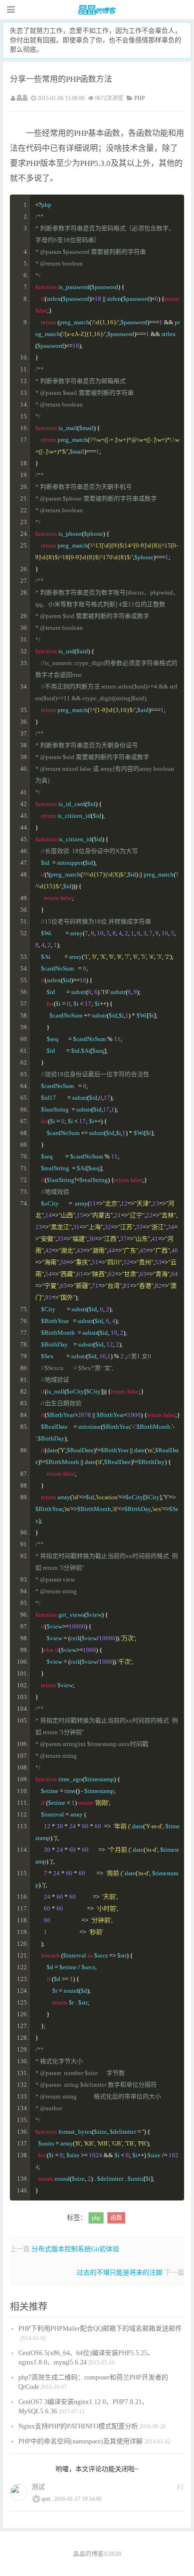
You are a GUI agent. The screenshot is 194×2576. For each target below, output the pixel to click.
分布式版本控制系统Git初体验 (75, 2249)
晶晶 (22, 98)
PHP (140, 98)
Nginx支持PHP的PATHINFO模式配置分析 (78, 2426)
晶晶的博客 (97, 10)
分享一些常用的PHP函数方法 (61, 79)
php (96, 2218)
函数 (116, 2218)
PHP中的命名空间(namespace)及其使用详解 (81, 2441)
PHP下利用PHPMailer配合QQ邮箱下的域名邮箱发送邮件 (100, 2329)
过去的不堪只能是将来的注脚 (120, 2273)
